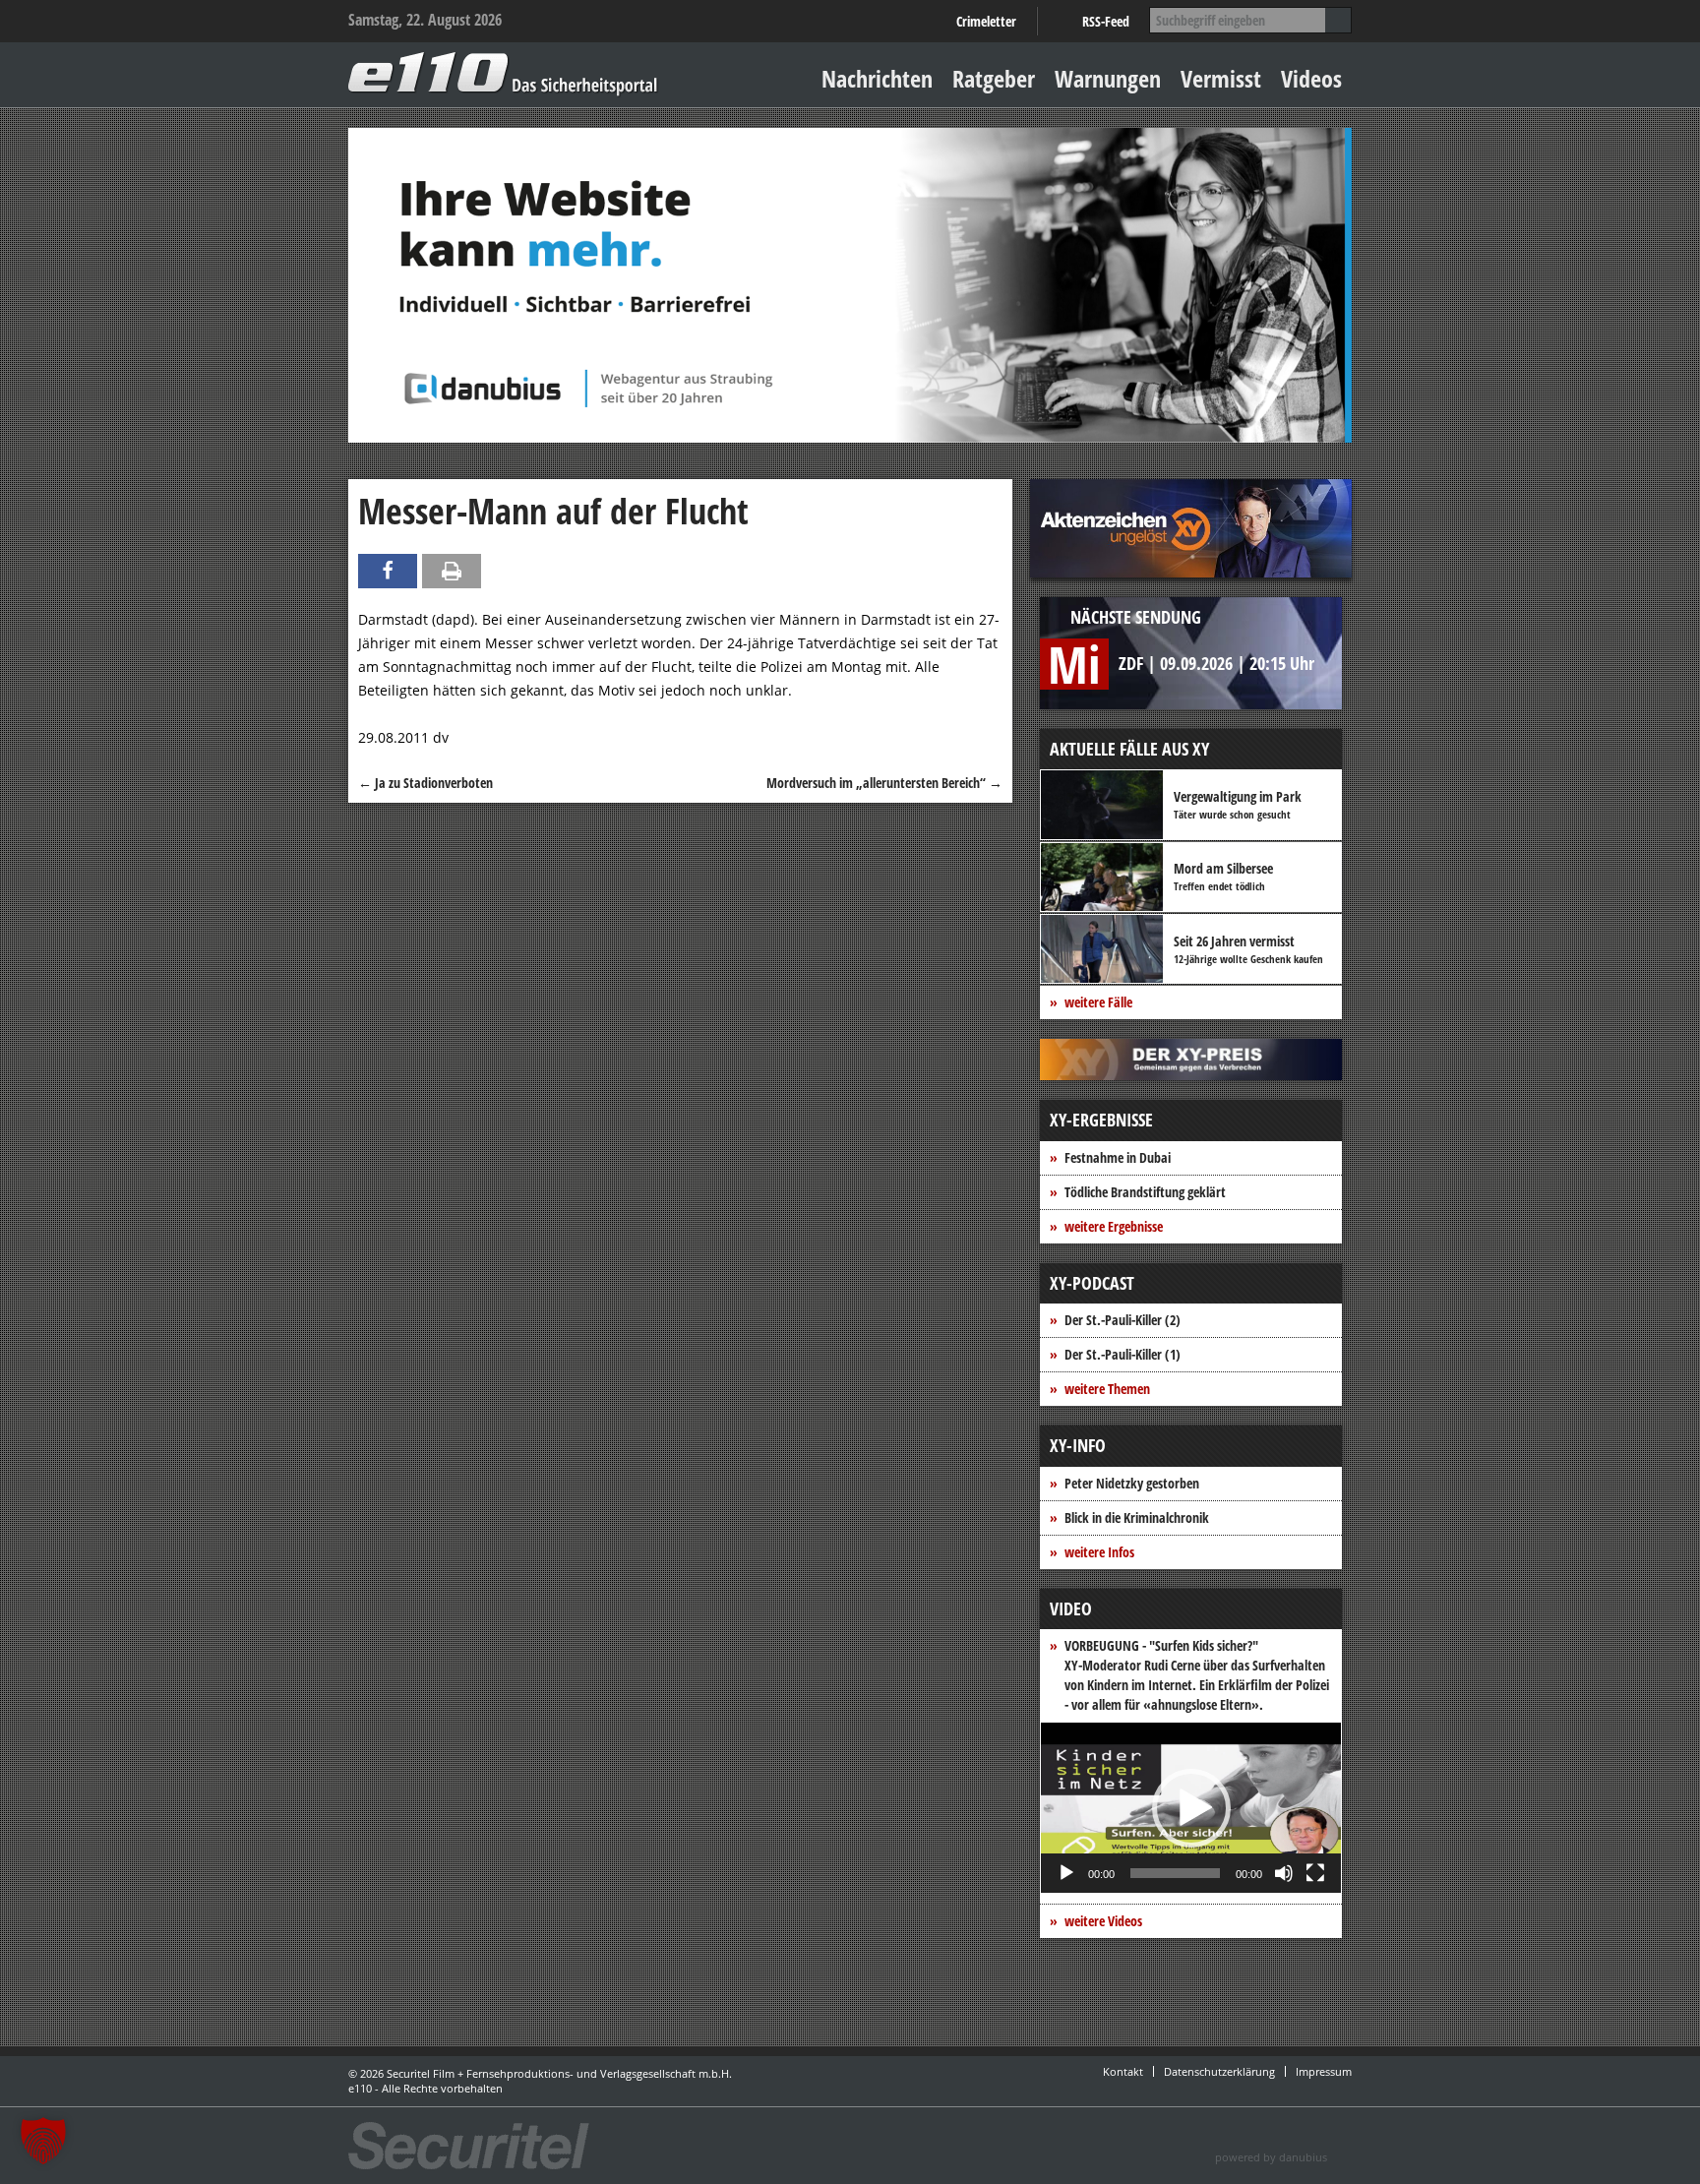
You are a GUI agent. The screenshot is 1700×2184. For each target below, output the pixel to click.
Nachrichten (877, 78)
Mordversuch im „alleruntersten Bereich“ (884, 783)
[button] (1191, 1808)
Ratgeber (994, 78)
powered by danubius (1271, 2157)
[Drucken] (452, 571)
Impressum (1324, 2071)
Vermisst (1221, 78)
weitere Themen (1107, 1389)
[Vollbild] (1315, 1873)
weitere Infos (1099, 1552)
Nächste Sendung (1136, 617)
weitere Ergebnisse (1114, 1226)
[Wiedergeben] (1066, 1873)
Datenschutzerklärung (1219, 2071)
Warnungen (1108, 78)
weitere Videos (1103, 1921)
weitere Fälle (1098, 1002)
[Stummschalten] (1284, 1873)
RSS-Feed (1106, 21)
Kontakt (1123, 2071)
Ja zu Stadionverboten (425, 783)
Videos (1311, 78)
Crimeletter (986, 21)
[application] (1191, 1808)
